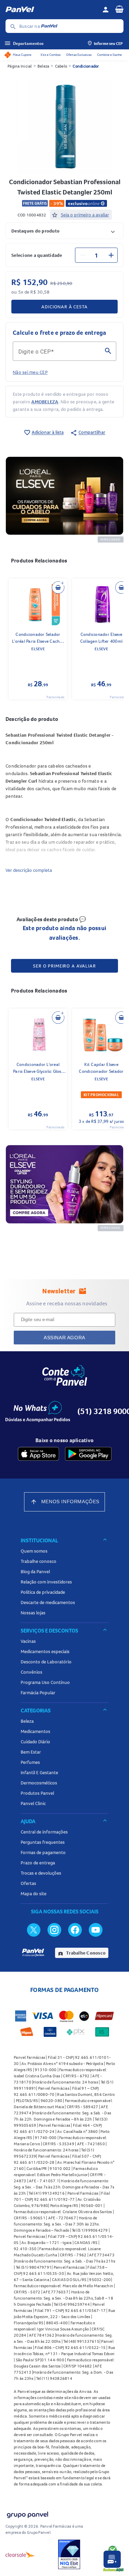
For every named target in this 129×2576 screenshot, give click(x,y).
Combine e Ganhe (109, 55)
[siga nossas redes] (34, 1930)
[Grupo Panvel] (27, 2513)
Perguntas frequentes (43, 1842)
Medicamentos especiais (45, 1651)
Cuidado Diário (35, 1742)
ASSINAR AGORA (64, 1338)
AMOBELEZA (45, 402)
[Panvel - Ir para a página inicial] (51, 10)
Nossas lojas (33, 1613)
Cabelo (61, 66)
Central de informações (44, 1832)
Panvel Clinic (33, 1803)
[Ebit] (69, 2554)
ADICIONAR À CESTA (64, 307)
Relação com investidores (46, 1582)
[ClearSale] (20, 2554)
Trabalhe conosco (39, 1561)
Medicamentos (35, 1731)
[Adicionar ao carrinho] (58, 587)
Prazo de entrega (38, 1863)
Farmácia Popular (38, 1693)
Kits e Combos (51, 55)
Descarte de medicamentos (48, 1602)
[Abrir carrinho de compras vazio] (119, 9)
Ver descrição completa (29, 870)
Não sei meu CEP (30, 372)
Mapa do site (34, 1894)
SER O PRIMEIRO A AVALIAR (64, 966)
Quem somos (34, 1551)
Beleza (44, 66)
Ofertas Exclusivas (79, 55)
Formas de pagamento (43, 1852)
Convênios (31, 1672)
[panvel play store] (88, 1454)
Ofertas (28, 1883)
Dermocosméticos (39, 1783)
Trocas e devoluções (41, 1873)
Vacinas (28, 1641)
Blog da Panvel (35, 1571)
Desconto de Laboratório (46, 1662)
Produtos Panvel (37, 1793)
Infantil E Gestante (39, 1772)
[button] (64, 231)
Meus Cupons (22, 55)
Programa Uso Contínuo (45, 1682)
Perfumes (30, 1762)
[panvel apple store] (39, 1454)
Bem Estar (31, 1752)
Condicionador (86, 66)
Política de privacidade (43, 1592)
